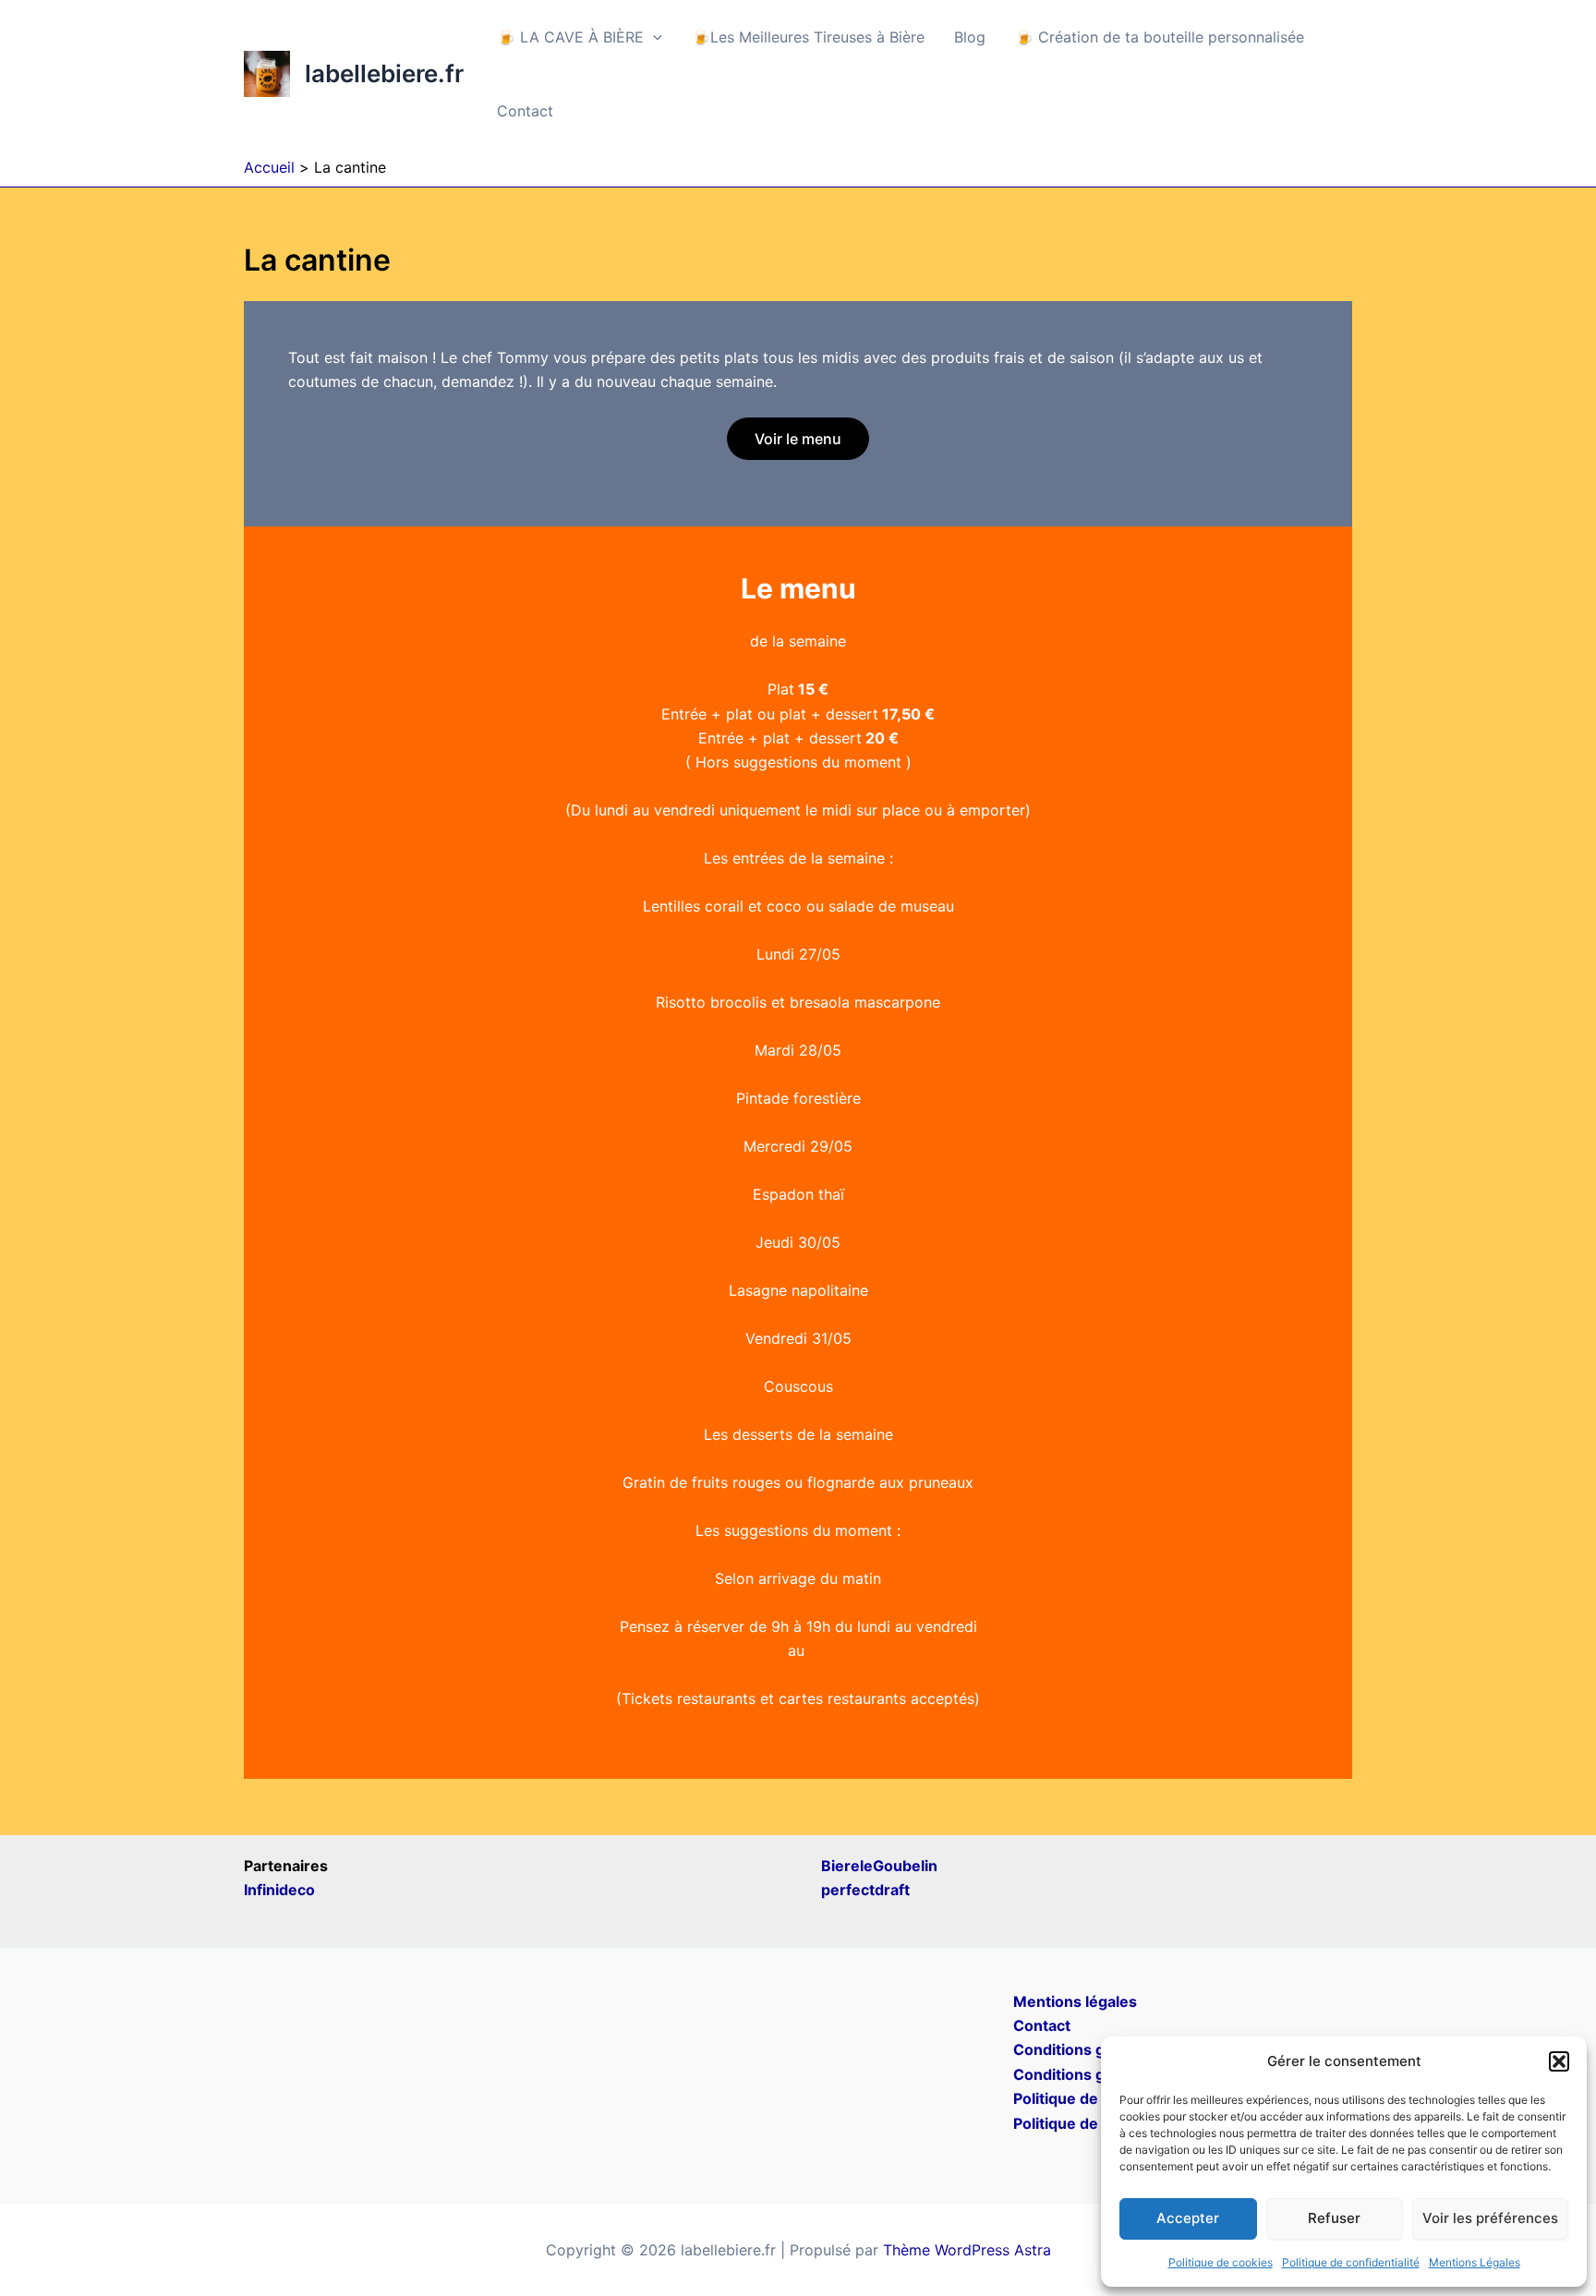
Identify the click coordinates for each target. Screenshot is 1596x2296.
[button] (1559, 2061)
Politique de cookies (1221, 2262)
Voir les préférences (1490, 2218)
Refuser (1334, 2218)
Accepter (1188, 2218)
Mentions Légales (1475, 2262)
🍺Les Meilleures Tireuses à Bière (808, 37)
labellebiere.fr (384, 73)
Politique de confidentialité (1351, 2262)
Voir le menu (798, 439)
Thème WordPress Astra (967, 2250)
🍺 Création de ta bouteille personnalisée (1160, 37)
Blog (970, 37)
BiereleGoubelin (879, 1866)
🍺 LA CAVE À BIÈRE (570, 37)
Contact (525, 111)
